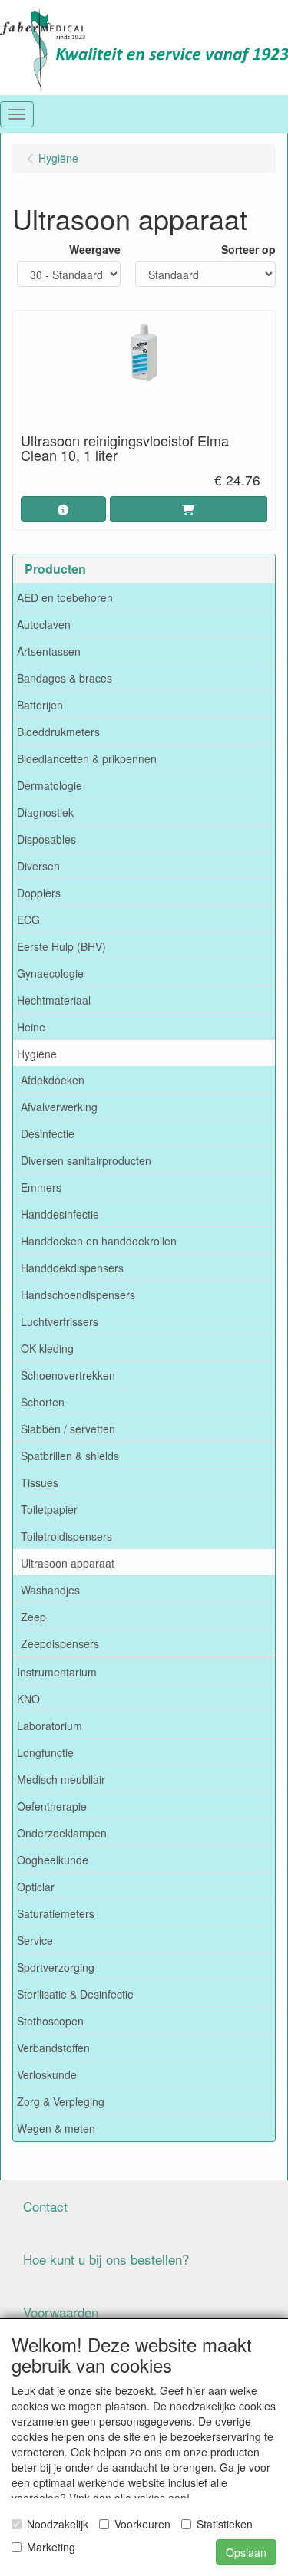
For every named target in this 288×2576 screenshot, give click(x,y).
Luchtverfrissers (60, 1321)
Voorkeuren (142, 2524)
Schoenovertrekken (68, 1375)
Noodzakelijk (58, 2524)
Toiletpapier (49, 1509)
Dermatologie (50, 785)
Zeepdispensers (60, 1643)
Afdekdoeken (53, 1080)
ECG (28, 920)
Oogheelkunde (53, 1860)
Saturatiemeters (56, 1913)
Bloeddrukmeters (58, 732)
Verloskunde (47, 2074)
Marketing (51, 2547)
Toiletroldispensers (66, 1536)
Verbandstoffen (53, 2048)
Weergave (95, 249)
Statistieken (225, 2524)
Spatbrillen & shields (70, 1456)
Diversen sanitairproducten (86, 1160)
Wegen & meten (56, 2128)
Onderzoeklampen (62, 1833)
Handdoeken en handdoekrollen (99, 1241)
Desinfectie (48, 1133)
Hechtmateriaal (54, 1000)
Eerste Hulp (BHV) (61, 946)
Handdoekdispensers (72, 1268)
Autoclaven (44, 624)
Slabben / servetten (68, 1429)
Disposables (46, 839)
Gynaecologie (50, 973)
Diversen (38, 866)
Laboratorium (50, 1726)
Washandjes (50, 1590)
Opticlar (36, 1887)
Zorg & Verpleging (61, 2101)
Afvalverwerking (59, 1107)
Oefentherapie (52, 1806)
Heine (31, 1027)
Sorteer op (248, 249)
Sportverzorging (56, 1967)
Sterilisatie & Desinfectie (75, 1994)
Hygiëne (37, 1054)
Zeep (33, 1617)
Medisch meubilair (61, 1779)
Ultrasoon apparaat (68, 1563)
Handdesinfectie (60, 1214)
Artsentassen (49, 651)
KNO (28, 1699)
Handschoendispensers (78, 1295)
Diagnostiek (45, 812)
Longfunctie (45, 1752)
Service (35, 1940)
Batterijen (40, 705)
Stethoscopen (50, 2021)
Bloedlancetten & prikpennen (87, 758)
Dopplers (39, 893)
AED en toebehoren (65, 597)
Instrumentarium (57, 1672)
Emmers (41, 1187)
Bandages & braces (65, 678)
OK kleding (47, 1348)
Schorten (43, 1402)
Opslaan (246, 2552)
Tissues (40, 1482)
